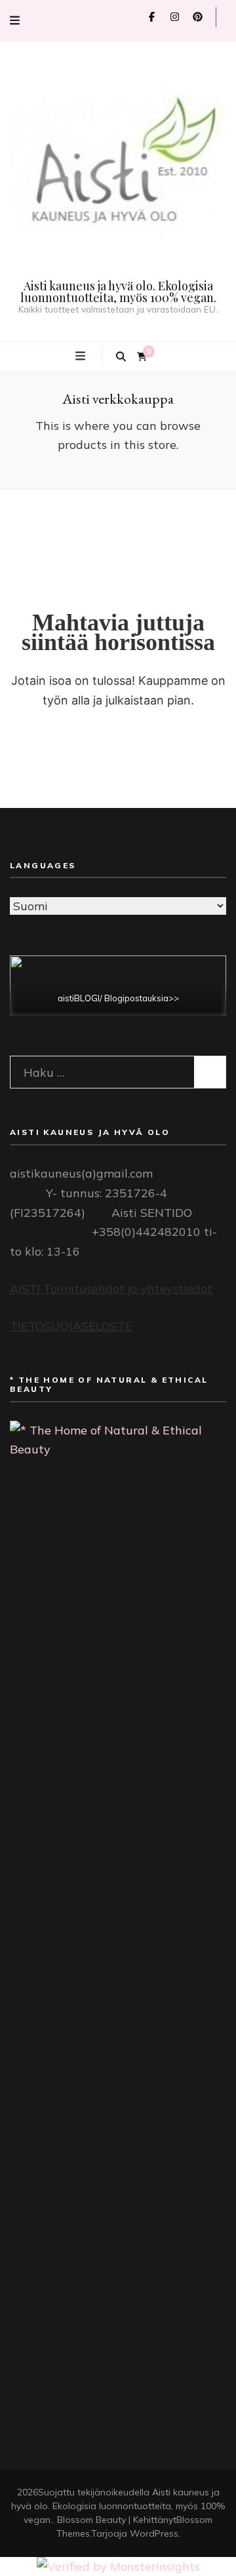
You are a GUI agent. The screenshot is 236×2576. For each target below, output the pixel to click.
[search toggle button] (121, 357)
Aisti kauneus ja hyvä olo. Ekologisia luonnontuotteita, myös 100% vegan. (118, 292)
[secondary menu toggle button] (15, 21)
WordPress (154, 2533)
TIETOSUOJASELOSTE (71, 1326)
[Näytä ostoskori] (142, 357)
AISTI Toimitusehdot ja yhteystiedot (111, 1289)
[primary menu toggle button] (82, 356)
